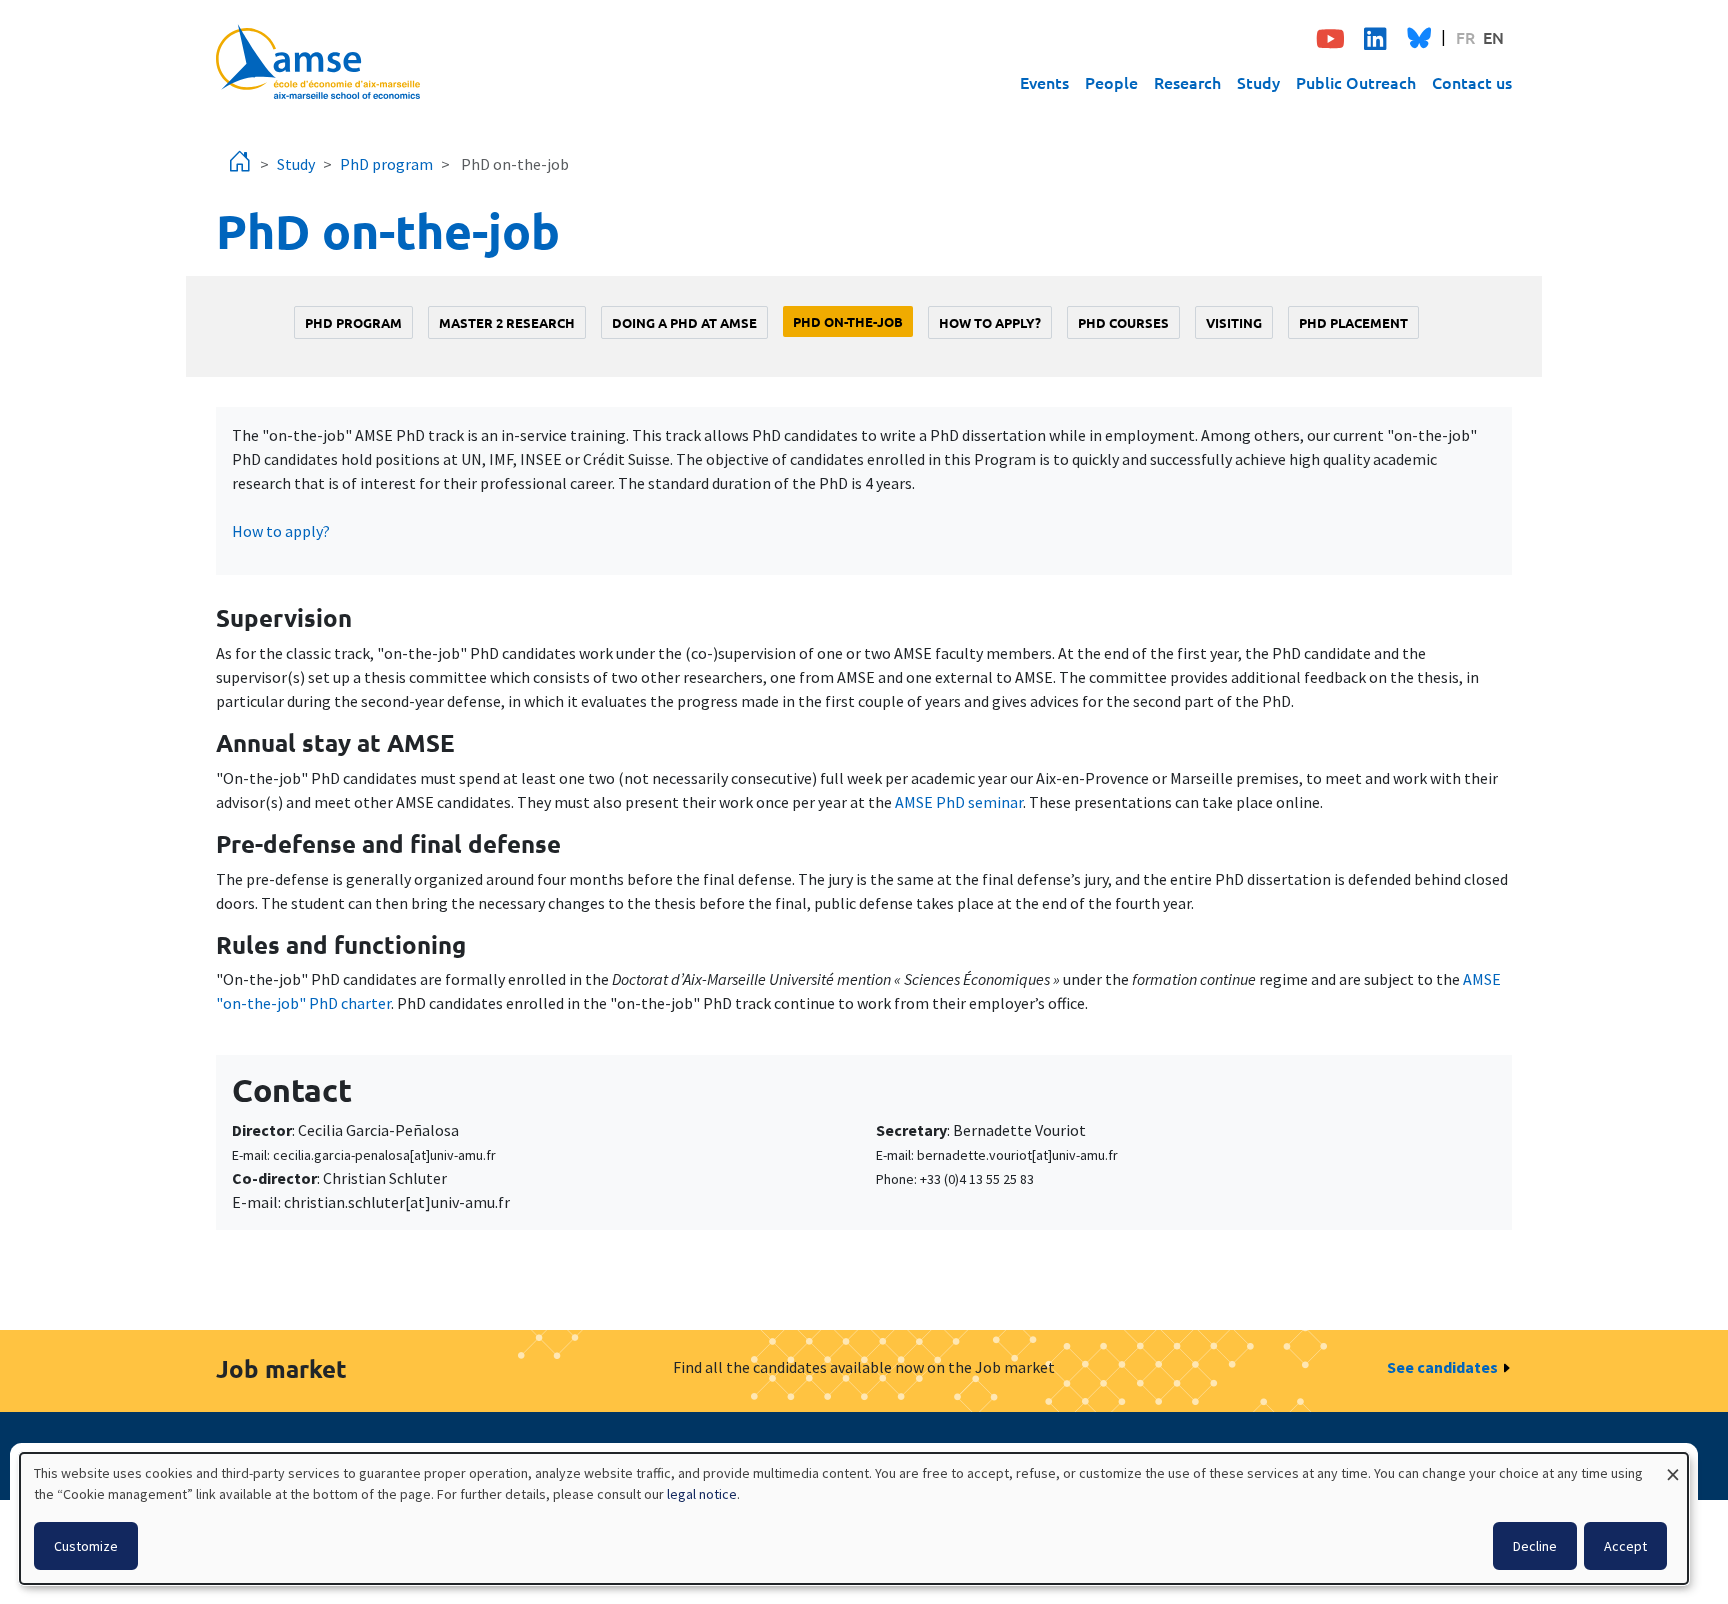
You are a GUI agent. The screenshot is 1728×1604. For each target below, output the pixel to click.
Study (1258, 82)
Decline (1535, 1546)
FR (1465, 37)
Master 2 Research (507, 322)
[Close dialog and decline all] (1673, 1465)
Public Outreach (1356, 82)
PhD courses (1123, 322)
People (1111, 82)
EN (1493, 37)
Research (1187, 82)
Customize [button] (86, 1546)
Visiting (1234, 322)
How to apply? (990, 322)
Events (1044, 82)
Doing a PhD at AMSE (684, 322)
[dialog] (854, 1518)
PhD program (386, 164)
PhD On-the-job (848, 321)
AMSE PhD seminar (959, 802)
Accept (1625, 1546)
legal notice (702, 1494)
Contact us (1472, 82)
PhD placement (1353, 322)
